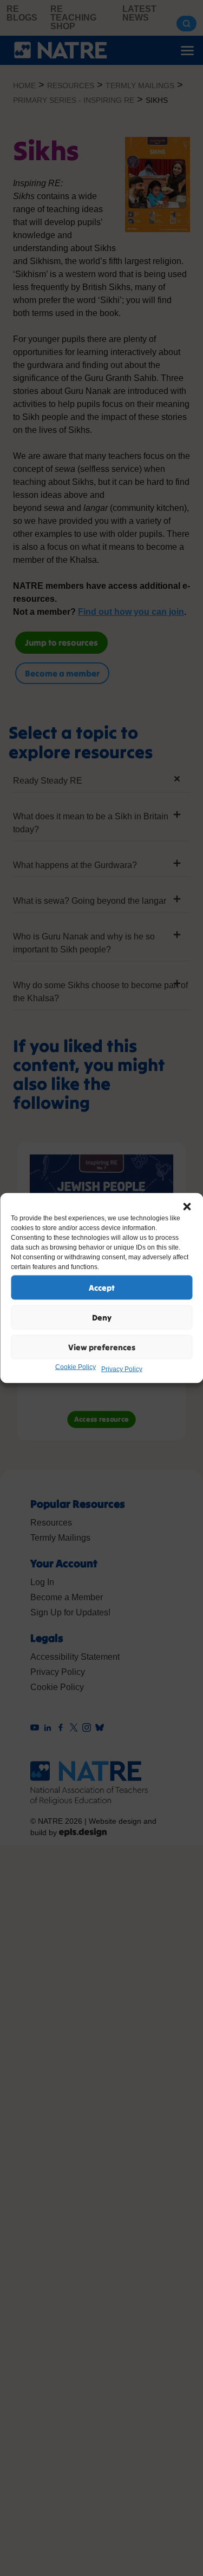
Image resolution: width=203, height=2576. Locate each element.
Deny (102, 1317)
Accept (102, 1287)
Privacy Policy (122, 1369)
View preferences (102, 1347)
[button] (187, 1207)
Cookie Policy (76, 1367)
